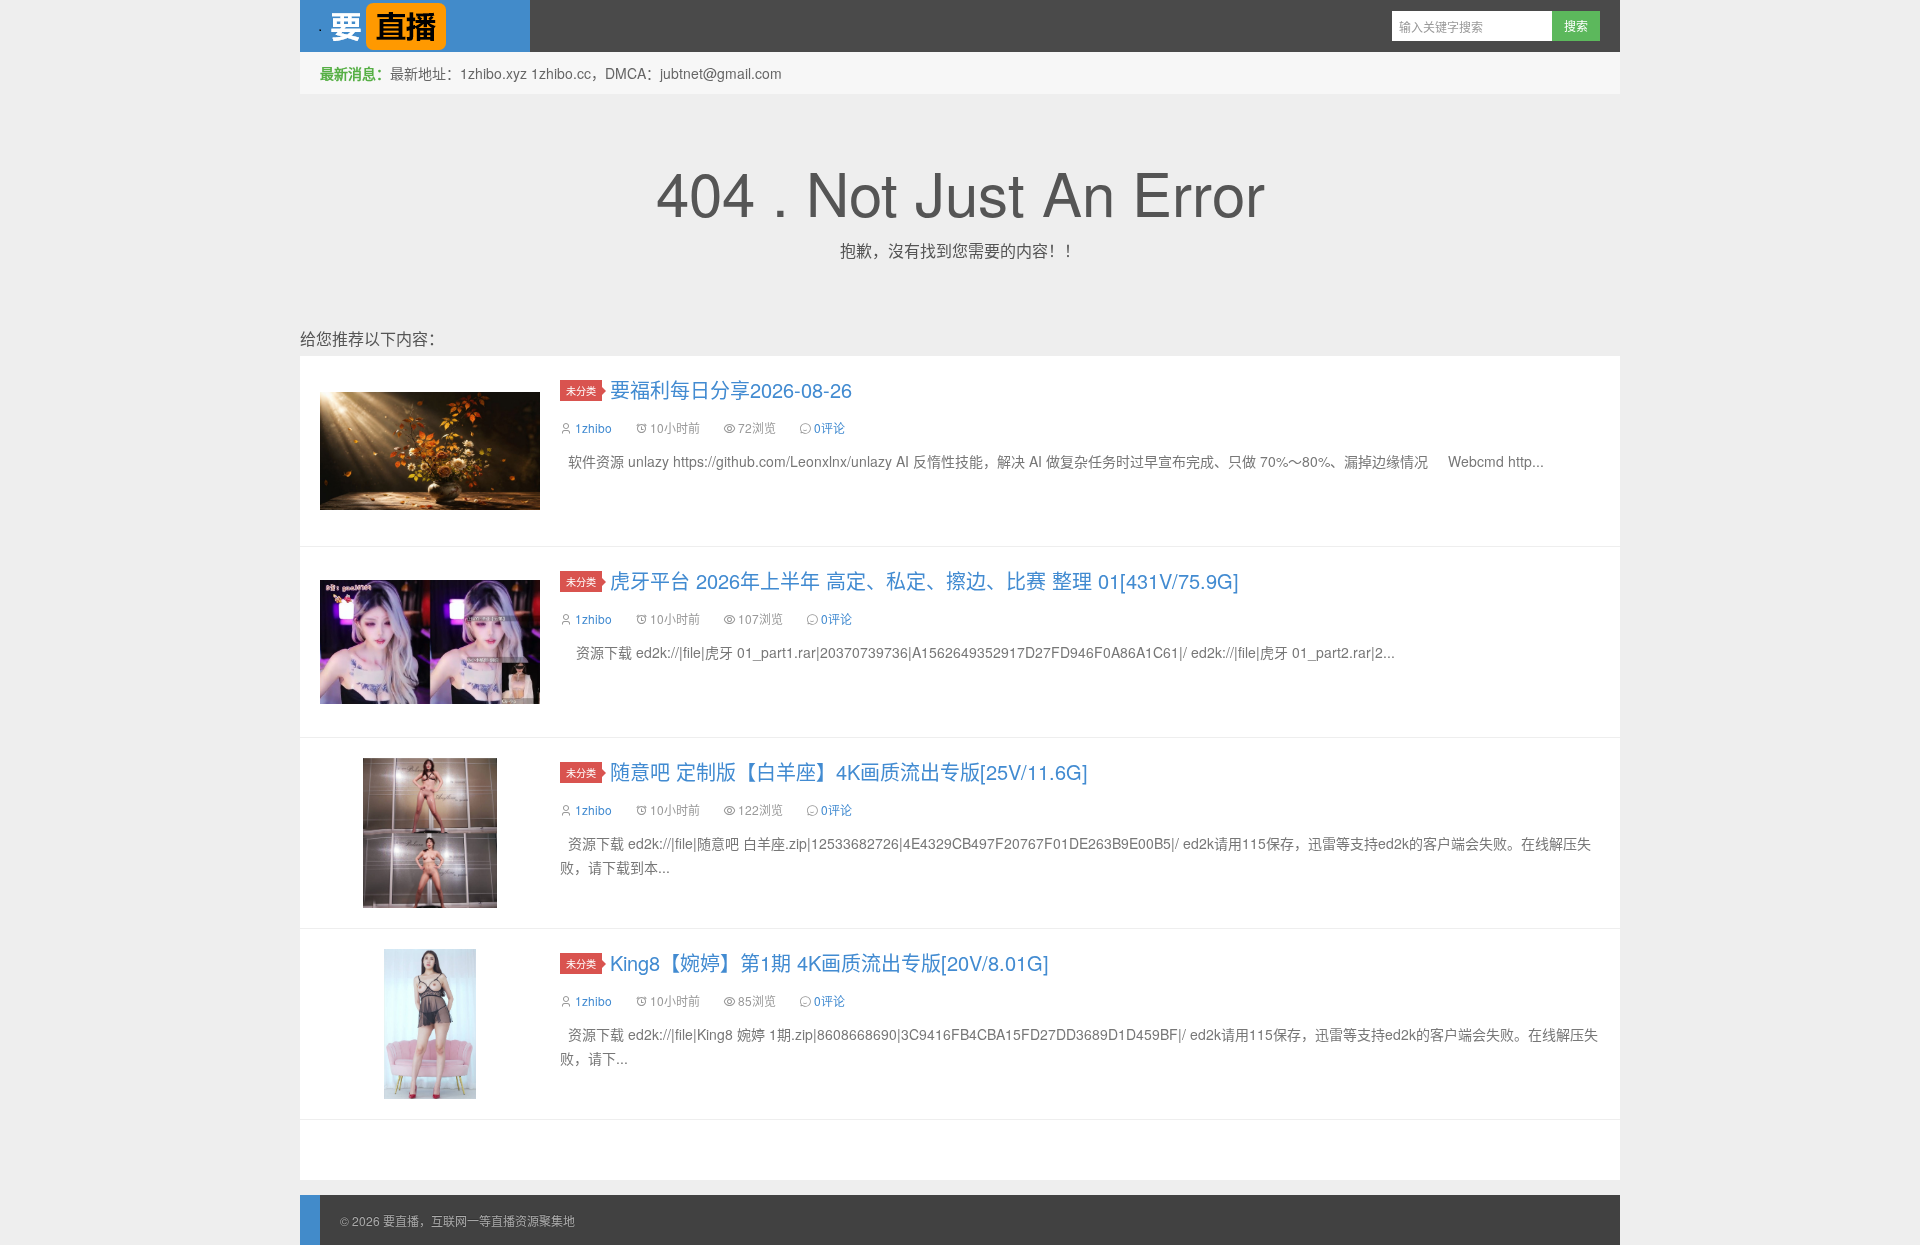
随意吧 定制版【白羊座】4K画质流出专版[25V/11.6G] (849, 771)
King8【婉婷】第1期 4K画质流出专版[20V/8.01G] (829, 962)
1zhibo (593, 427)
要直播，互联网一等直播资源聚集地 (415, 26)
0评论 (829, 427)
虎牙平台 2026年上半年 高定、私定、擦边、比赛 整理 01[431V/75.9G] (924, 580)
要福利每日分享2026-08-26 (731, 389)
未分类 (581, 390)
